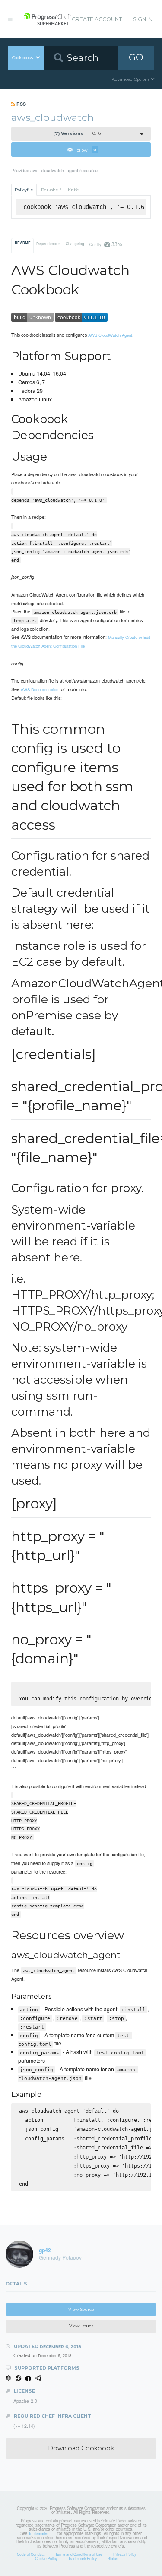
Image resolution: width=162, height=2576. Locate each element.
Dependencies (48, 243)
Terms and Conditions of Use (79, 2554)
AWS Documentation (40, 689)
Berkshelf (51, 190)
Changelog (75, 243)
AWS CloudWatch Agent (110, 335)
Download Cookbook (81, 2448)
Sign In (143, 19)
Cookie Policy (46, 2558)
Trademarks (38, 2533)
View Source (81, 2309)
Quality (106, 244)
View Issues (81, 2326)
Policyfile (24, 190)
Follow (85, 150)
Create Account (97, 19)
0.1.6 (77, 134)
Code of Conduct (31, 2554)
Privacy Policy (125, 2554)
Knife (73, 190)
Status (113, 2558)
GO (136, 57)
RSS (21, 104)
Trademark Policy (83, 2558)
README (23, 243)
